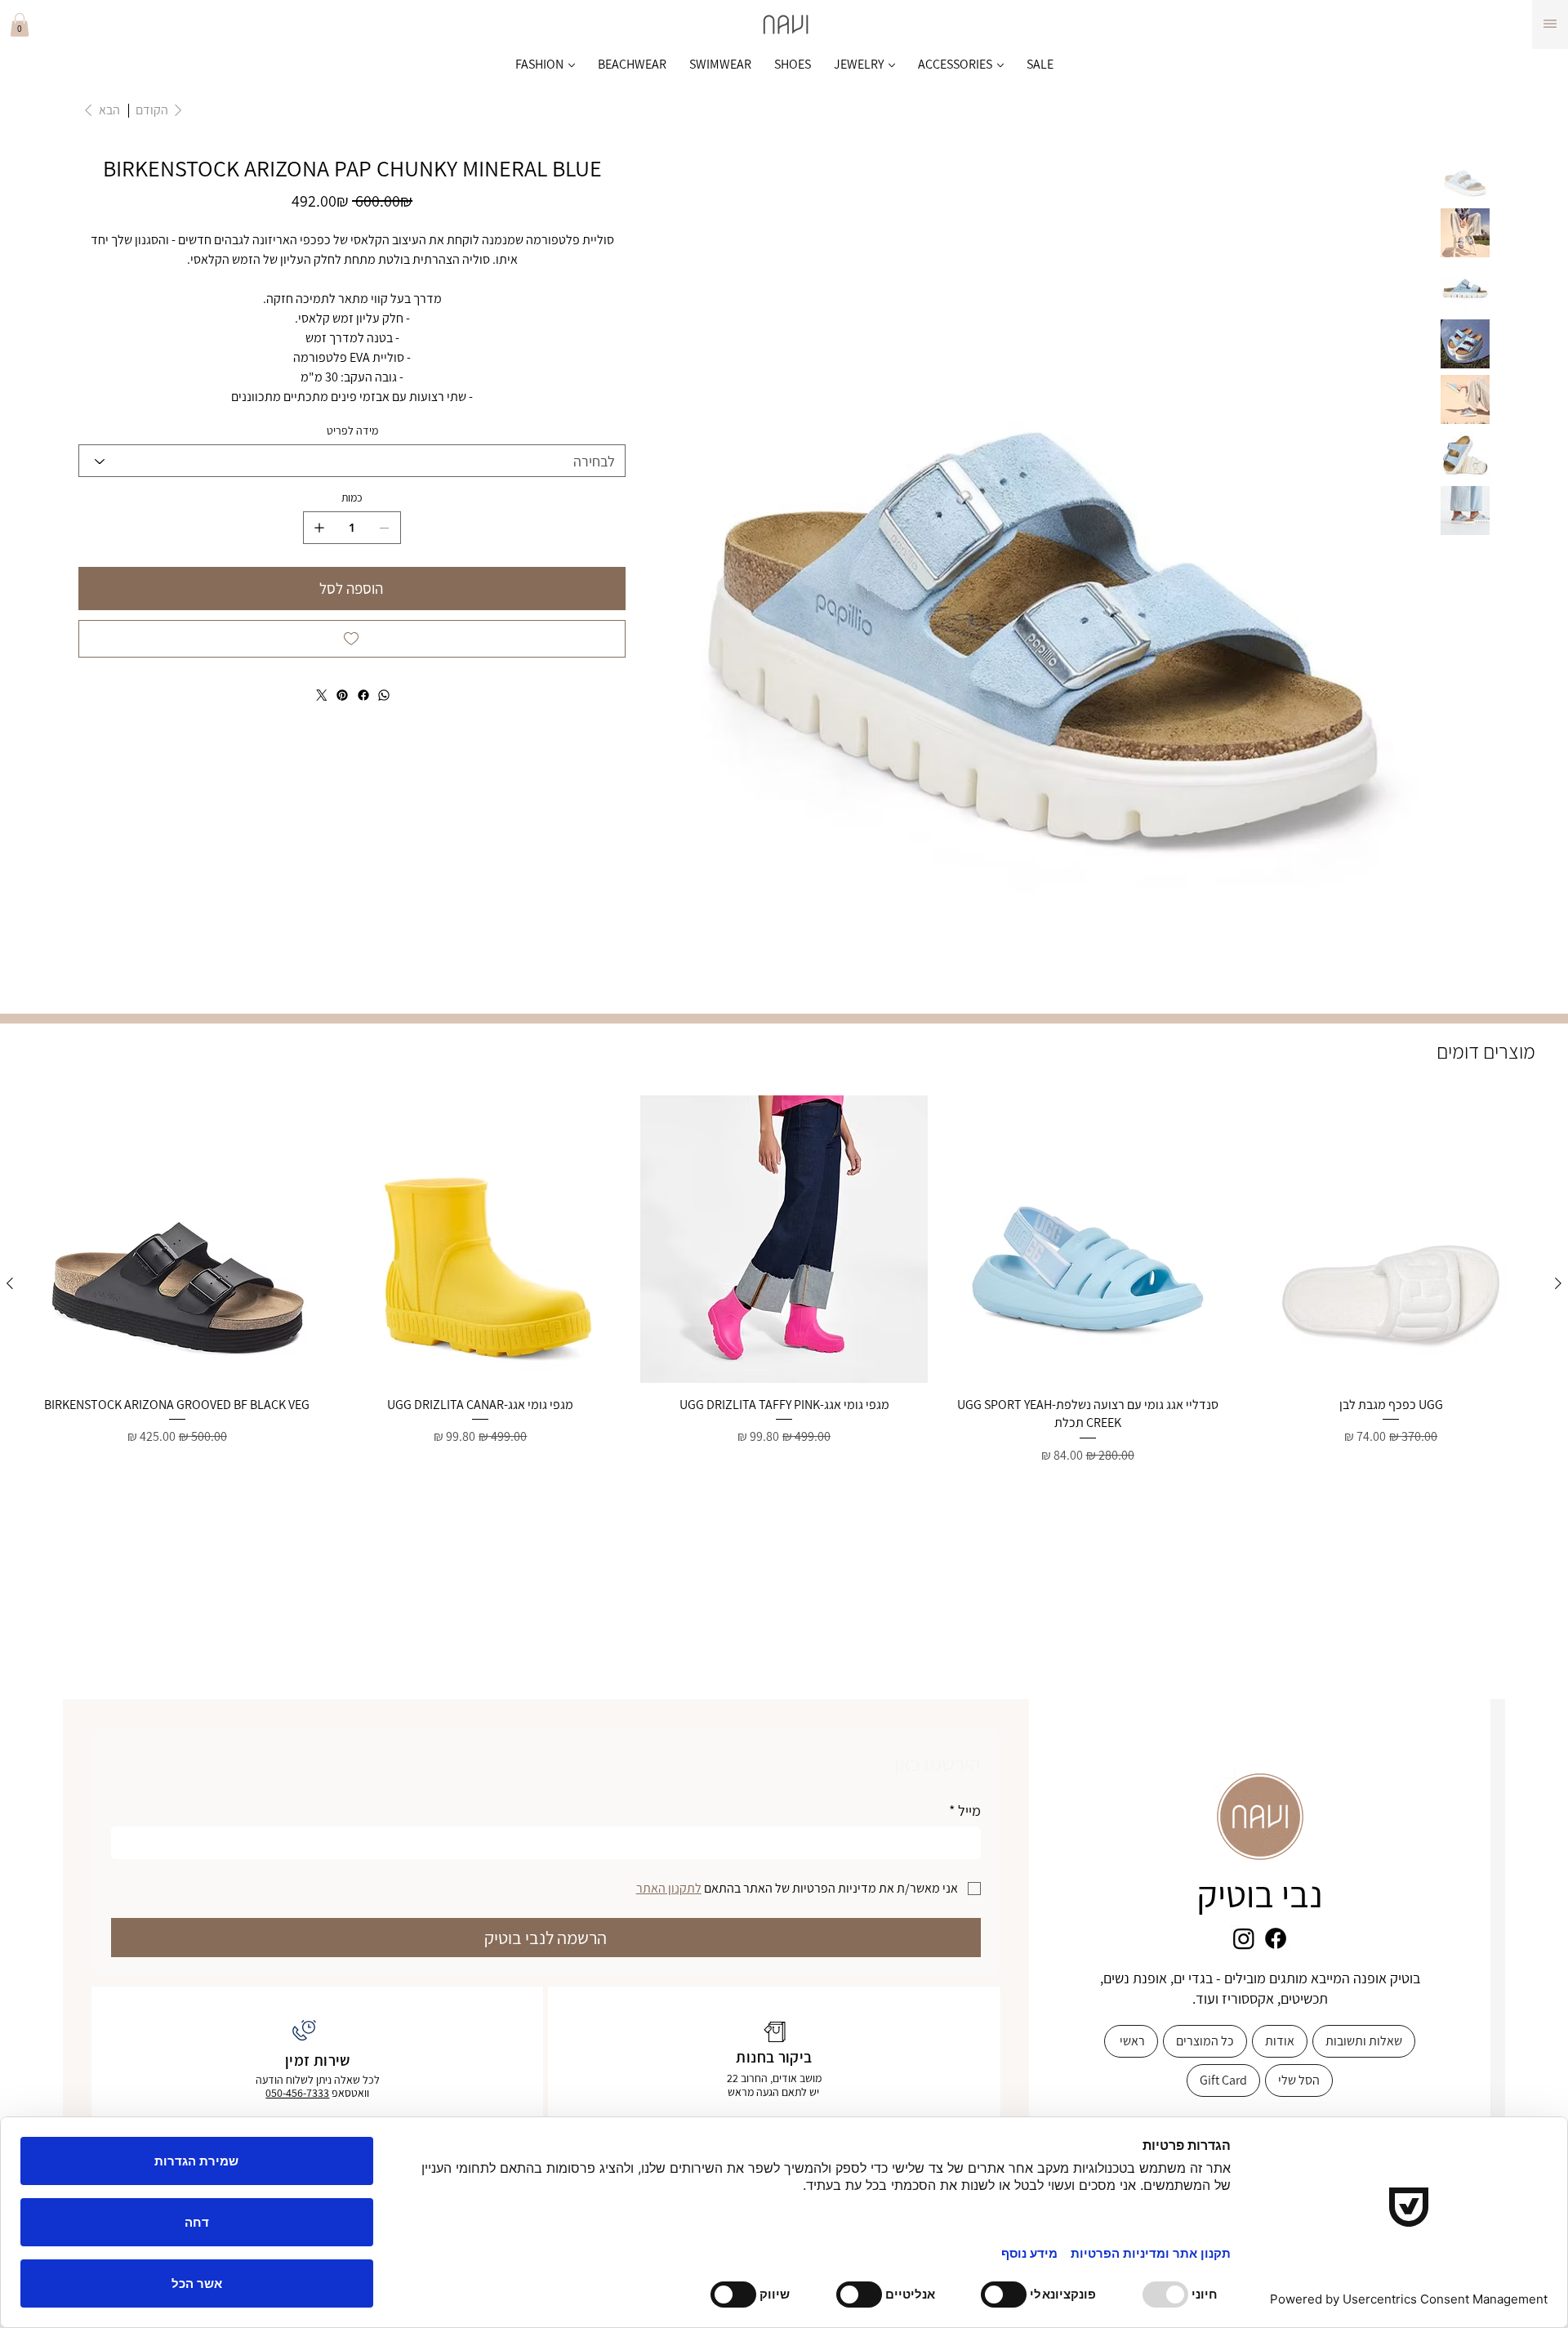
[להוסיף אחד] (319, 528)
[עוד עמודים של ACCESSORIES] (1000, 65)
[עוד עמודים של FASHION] (572, 65)
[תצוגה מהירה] (1391, 1239)
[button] (20, 25)
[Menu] (1550, 24)
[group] (784, 1283)
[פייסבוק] (363, 695)
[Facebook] (1276, 1938)
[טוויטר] (321, 695)
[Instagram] (1244, 1938)
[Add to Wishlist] (352, 639)
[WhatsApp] (384, 695)
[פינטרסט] (342, 695)
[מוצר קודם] (1558, 1283)
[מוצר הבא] (10, 1283)
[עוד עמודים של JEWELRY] (892, 65)
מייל (965, 1811)
